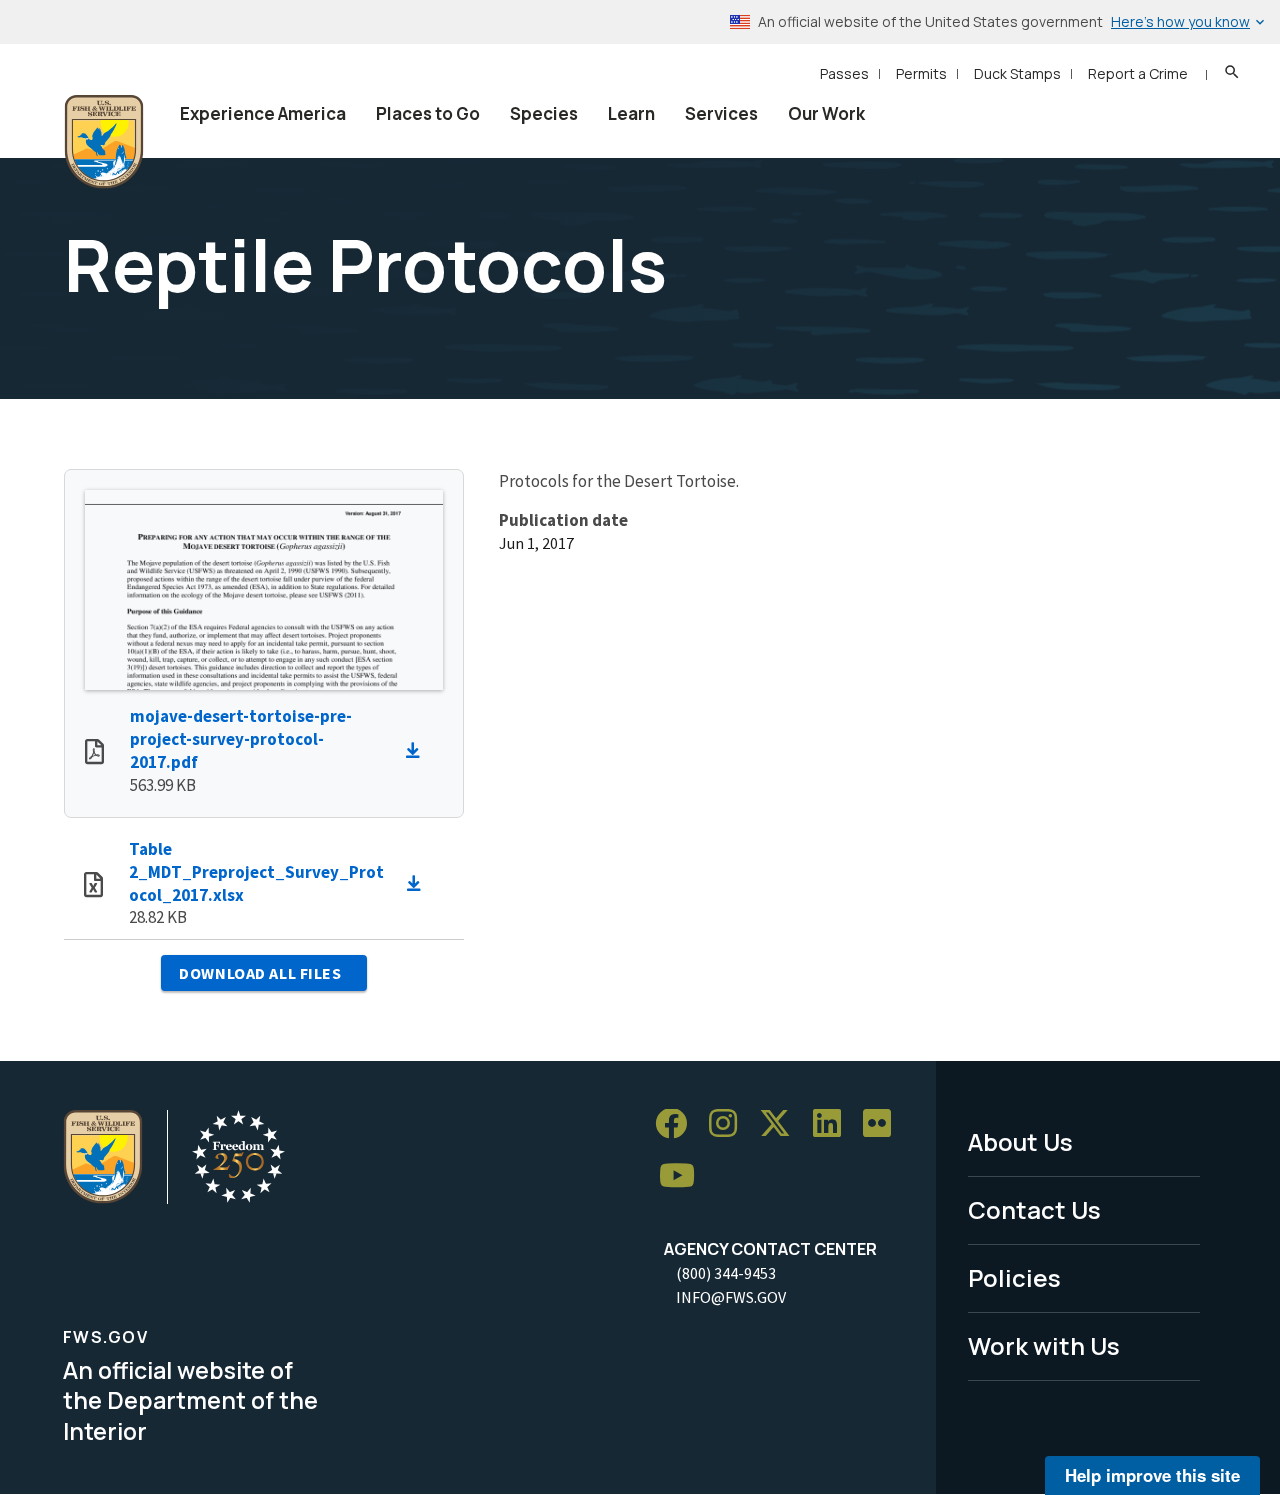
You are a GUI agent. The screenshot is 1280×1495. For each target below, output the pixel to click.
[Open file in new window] (94, 754)
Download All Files (260, 973)
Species (544, 113)
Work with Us (1044, 1345)
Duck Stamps (1017, 73)
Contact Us (1034, 1209)
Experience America (263, 113)
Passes (844, 73)
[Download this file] (418, 751)
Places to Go (428, 113)
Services (721, 113)
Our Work (826, 113)
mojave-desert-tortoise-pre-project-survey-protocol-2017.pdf (241, 739)
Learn (631, 113)
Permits (921, 73)
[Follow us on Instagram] (730, 1124)
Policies (1014, 1277)
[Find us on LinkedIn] (834, 1124)
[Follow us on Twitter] (782, 1124)
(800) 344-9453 (726, 1273)
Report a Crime (1138, 73)
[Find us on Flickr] (884, 1124)
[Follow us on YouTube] (684, 1176)
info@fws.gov (731, 1297)
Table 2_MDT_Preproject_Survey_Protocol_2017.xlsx (256, 872)
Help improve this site (1152, 1475)
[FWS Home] (104, 142)
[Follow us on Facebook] (678, 1124)
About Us (1020, 1141)
